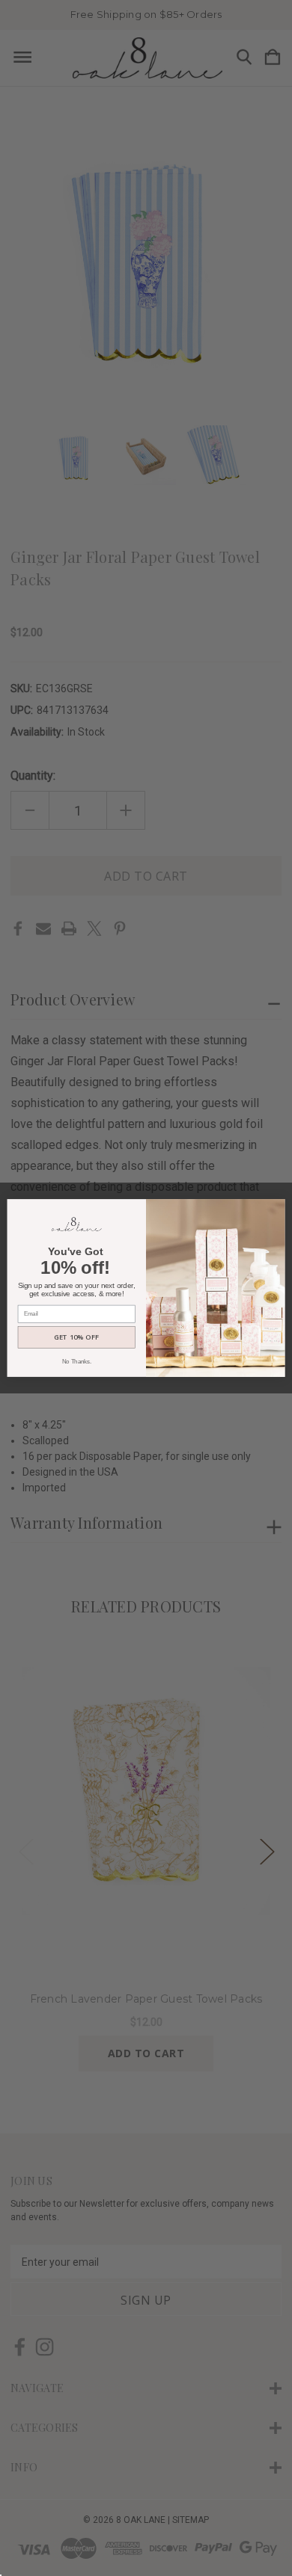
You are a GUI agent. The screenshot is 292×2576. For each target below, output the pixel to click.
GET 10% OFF (76, 1337)
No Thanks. (77, 1361)
